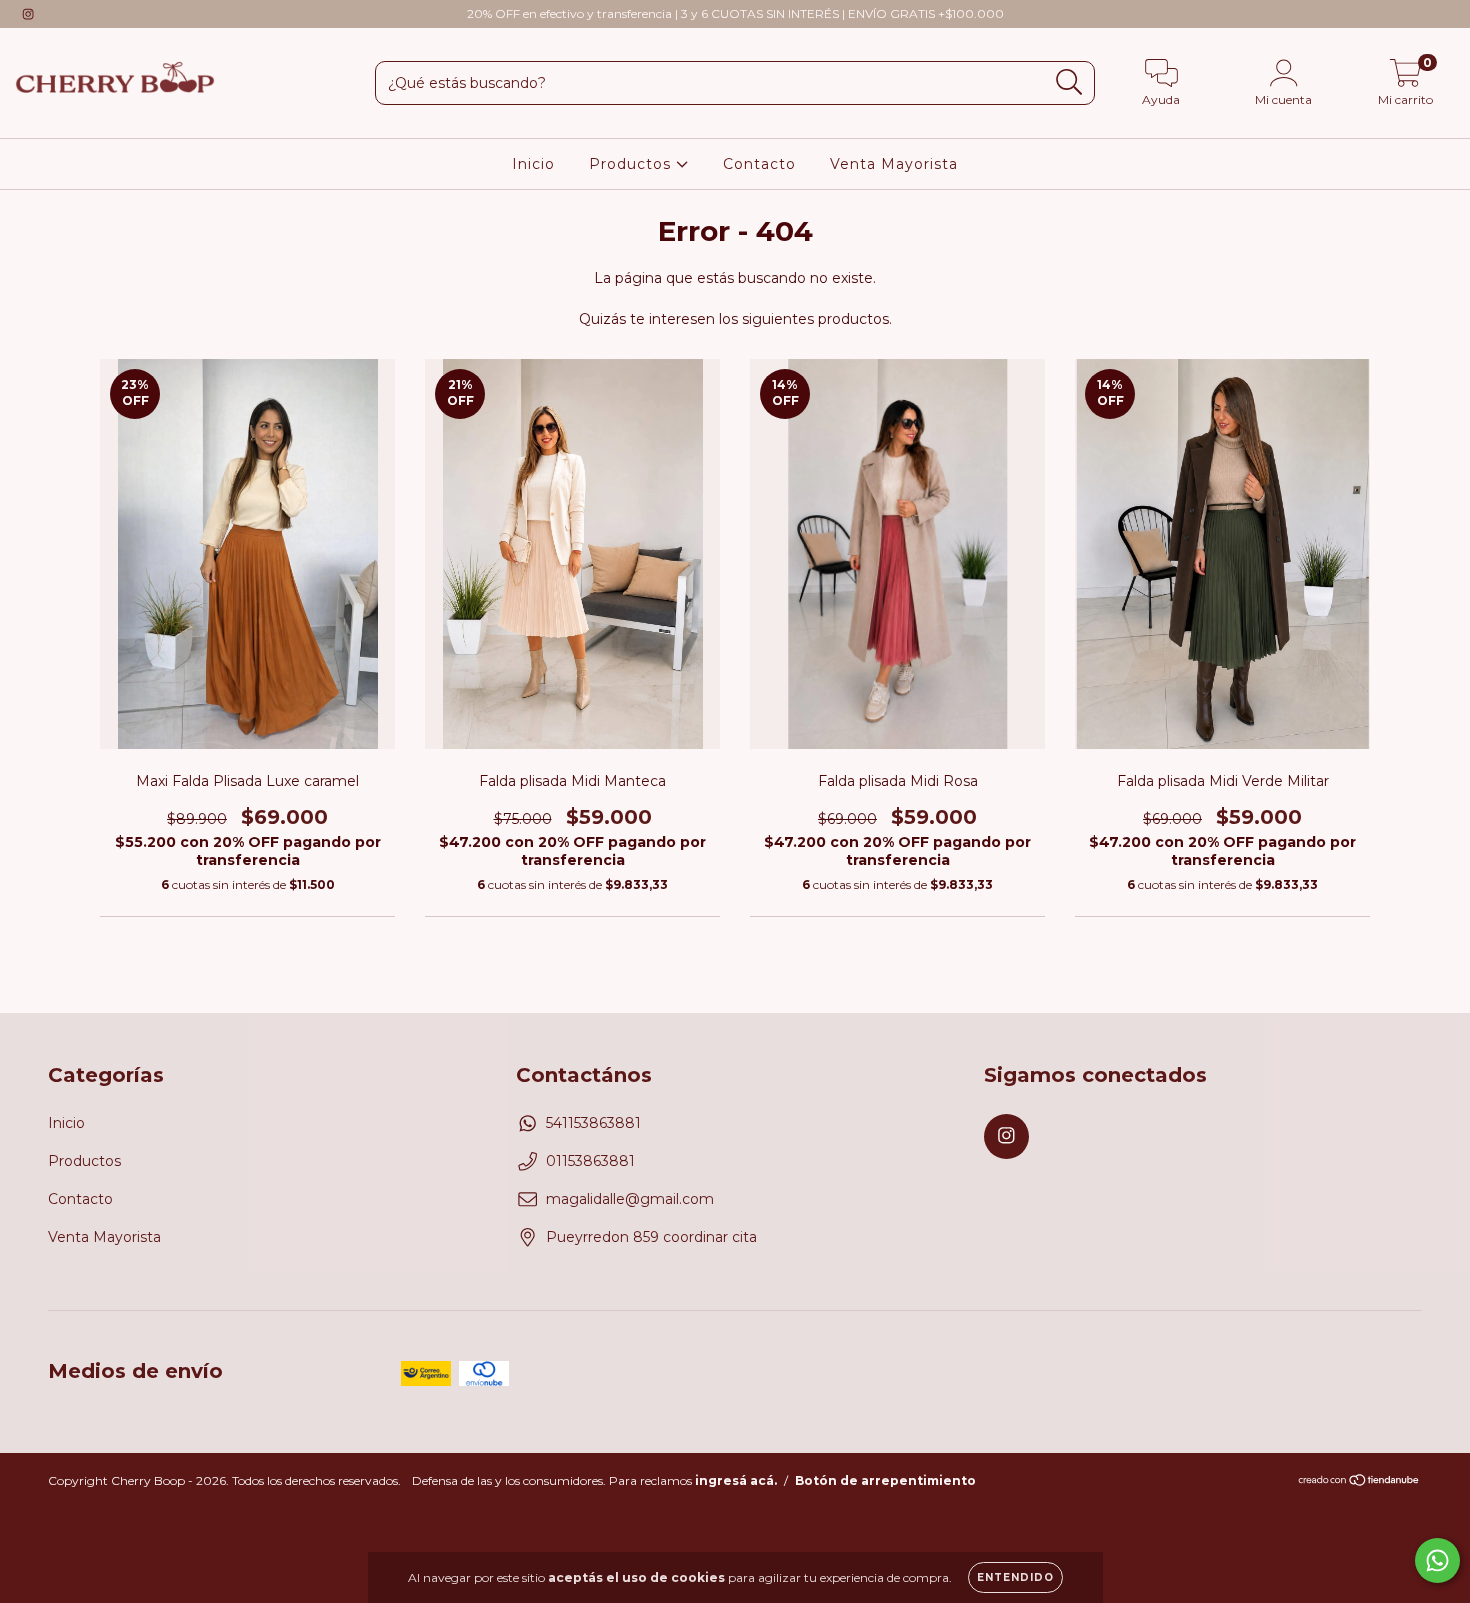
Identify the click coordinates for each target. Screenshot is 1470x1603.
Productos (632, 164)
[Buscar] (1069, 82)
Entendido (1015, 1577)
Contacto (759, 164)
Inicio (533, 164)
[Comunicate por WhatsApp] (1437, 1560)
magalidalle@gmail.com (630, 1199)
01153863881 (590, 1161)
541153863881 (593, 1123)
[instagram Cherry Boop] (28, 14)
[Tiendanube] (1359, 1482)
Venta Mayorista (894, 164)
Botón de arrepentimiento (885, 1480)
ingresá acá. (736, 1480)
